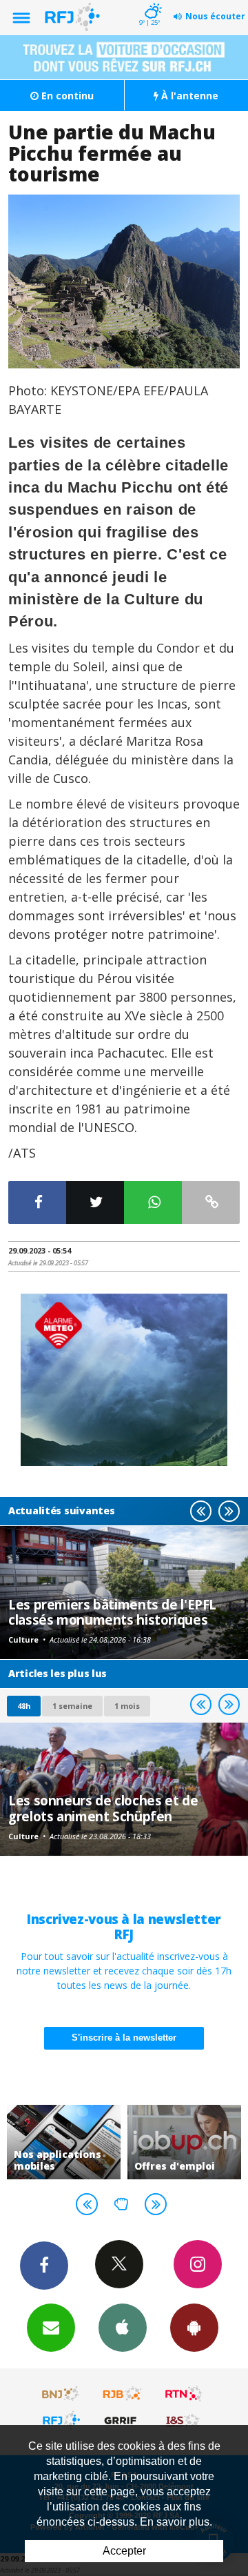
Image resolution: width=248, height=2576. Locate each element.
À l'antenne (188, 96)
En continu (66, 96)
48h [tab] (24, 1706)
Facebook (44, 2266)
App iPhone (123, 2328)
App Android (194, 2328)
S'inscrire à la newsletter (124, 2038)
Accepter (124, 2551)
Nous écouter (215, 16)
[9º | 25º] (151, 1)
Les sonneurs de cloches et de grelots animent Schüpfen (103, 1808)
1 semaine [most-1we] (72, 1706)
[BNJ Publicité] (61, 2394)
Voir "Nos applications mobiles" (64, 2142)
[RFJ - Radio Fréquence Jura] (61, 2420)
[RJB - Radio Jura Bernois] (123, 2394)
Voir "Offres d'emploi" (184, 2142)
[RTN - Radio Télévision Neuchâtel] (184, 2394)
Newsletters (51, 2328)
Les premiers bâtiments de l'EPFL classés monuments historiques (112, 1612)
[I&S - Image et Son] (184, 2420)
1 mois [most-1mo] (127, 1706)
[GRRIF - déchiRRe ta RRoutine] (123, 2420)
